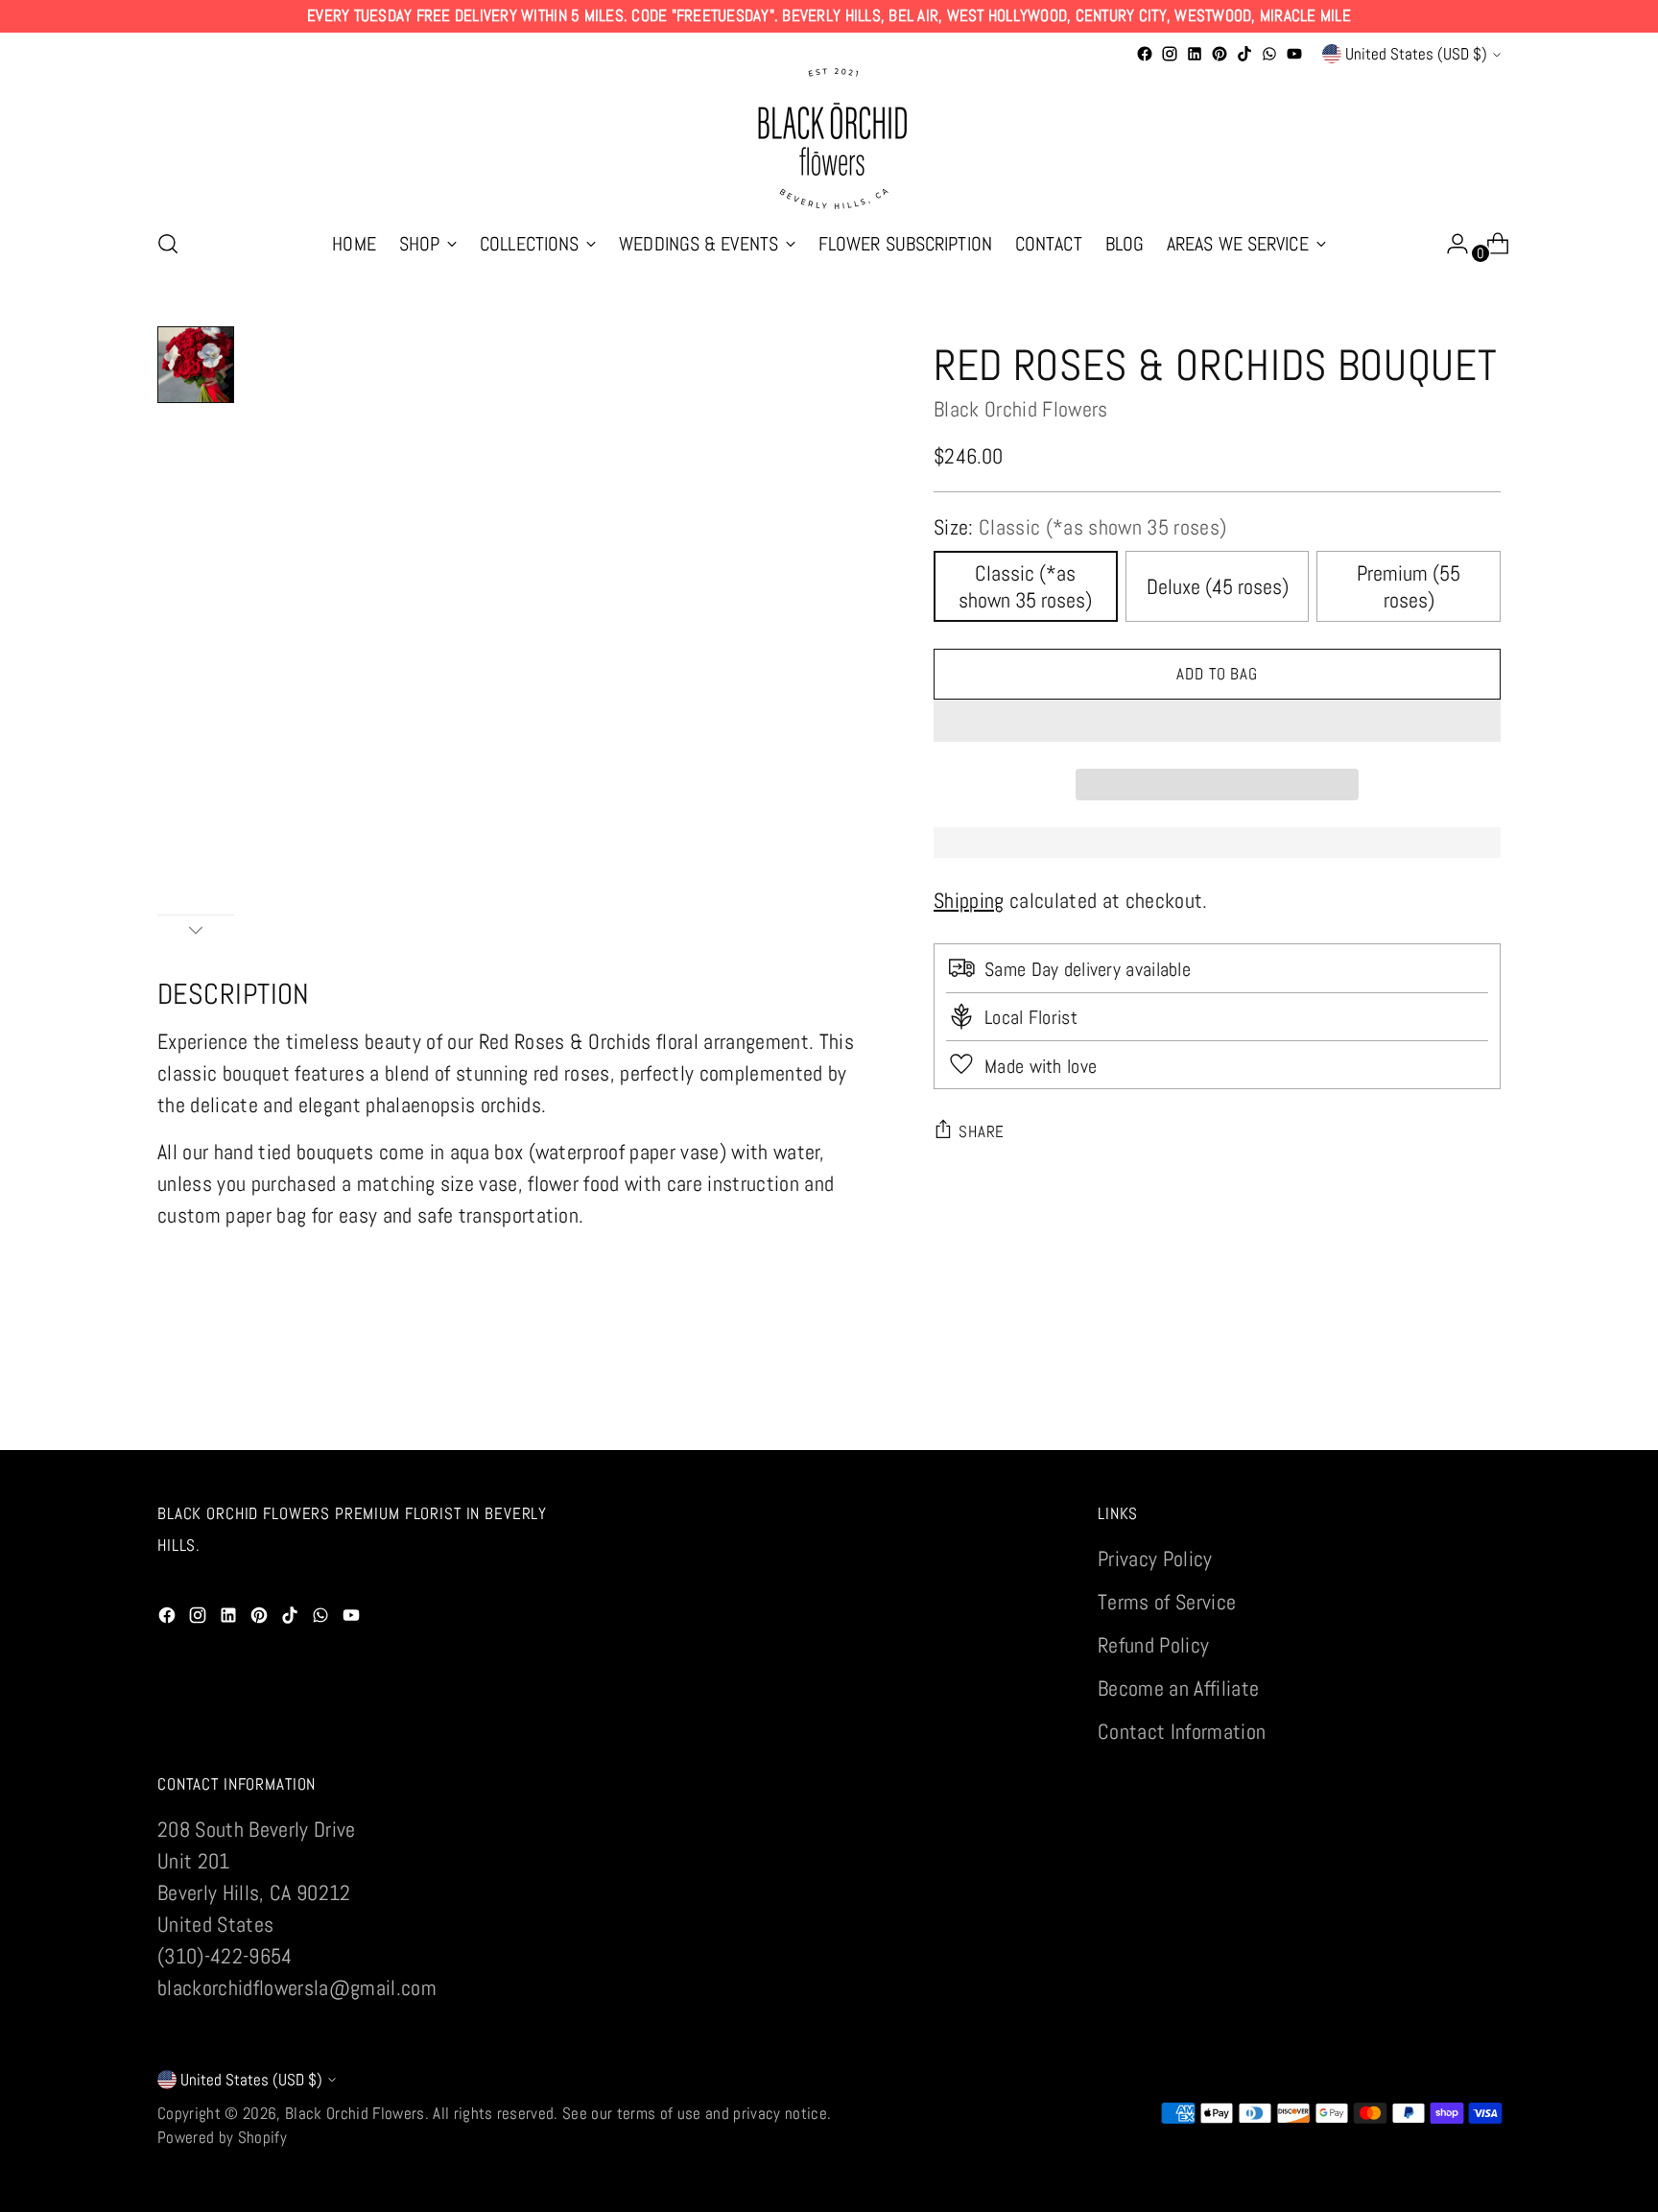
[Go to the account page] (1450, 244)
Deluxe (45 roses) (1218, 586)
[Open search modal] (168, 244)
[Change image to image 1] (196, 365)
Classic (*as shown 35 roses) (1025, 586)
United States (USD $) (1416, 54)
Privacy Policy (1155, 1558)
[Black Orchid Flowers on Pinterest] (1220, 54)
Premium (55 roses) (1409, 586)
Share (982, 1131)
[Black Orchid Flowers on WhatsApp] (1269, 54)
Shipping (969, 900)
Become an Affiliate (1178, 1688)
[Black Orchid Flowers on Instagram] (1170, 54)
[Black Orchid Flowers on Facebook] (1145, 54)
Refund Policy (1153, 1645)
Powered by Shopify (222, 2137)
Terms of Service (1167, 1602)
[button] (1217, 721)
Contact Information (1182, 1731)
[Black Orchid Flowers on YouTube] (1294, 54)
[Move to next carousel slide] (1484, 1414)
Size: (1080, 527)
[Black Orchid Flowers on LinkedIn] (1195, 54)
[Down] (196, 930)
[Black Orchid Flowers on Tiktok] (1244, 54)
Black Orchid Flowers (1021, 409)
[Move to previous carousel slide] (1440, 1415)
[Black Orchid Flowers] (829, 139)
